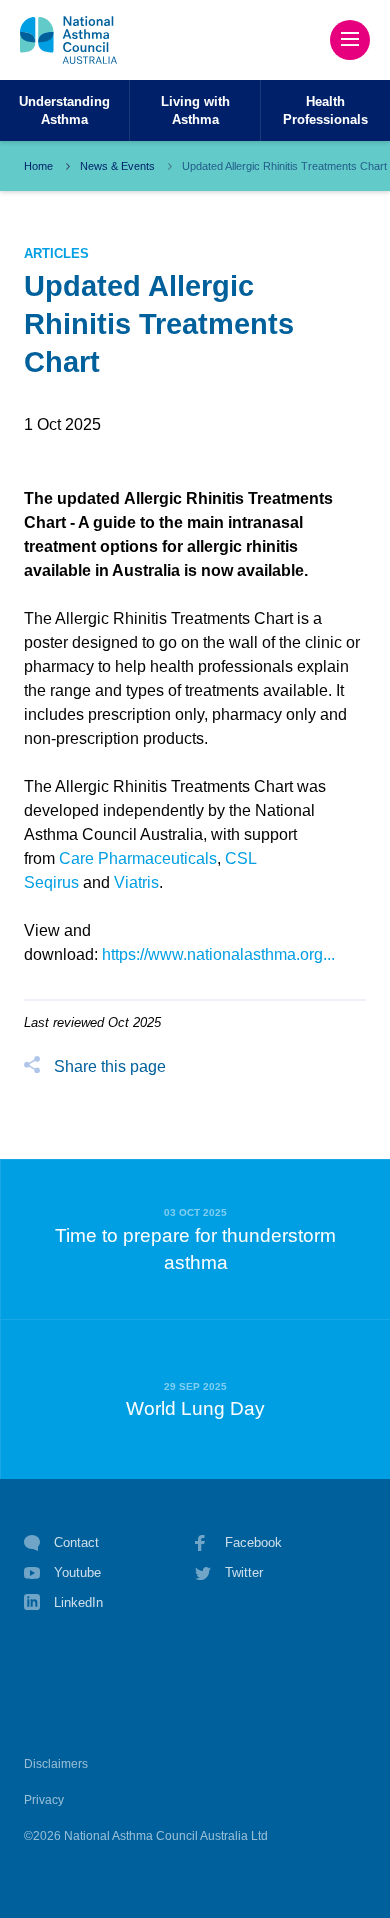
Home (38, 166)
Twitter (244, 1572)
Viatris (136, 882)
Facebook (253, 1542)
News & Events (117, 166)
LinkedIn (78, 1602)
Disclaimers (56, 1764)
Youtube (77, 1572)
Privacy (44, 1800)
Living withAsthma (195, 110)
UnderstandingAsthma (64, 110)
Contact (76, 1542)
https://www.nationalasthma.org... (218, 954)
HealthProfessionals (325, 110)
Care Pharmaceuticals (138, 858)
